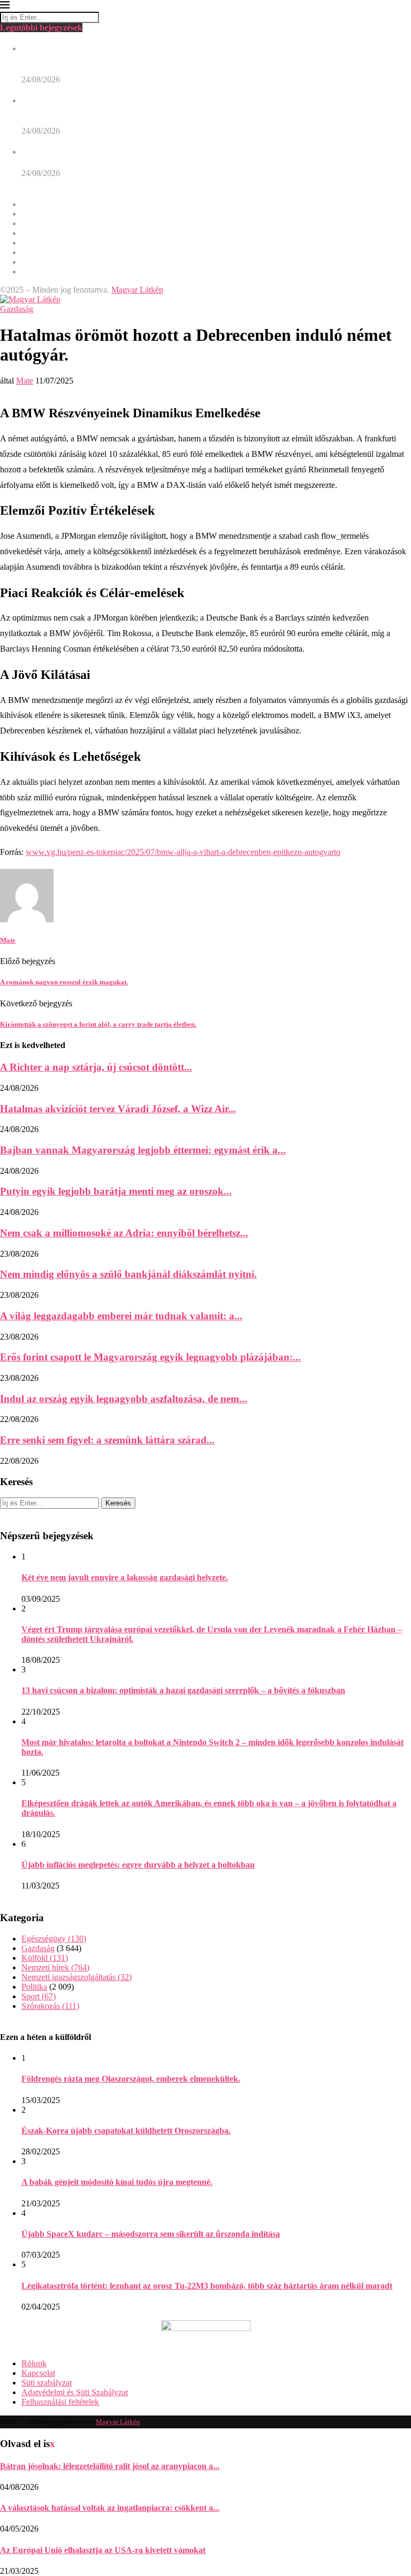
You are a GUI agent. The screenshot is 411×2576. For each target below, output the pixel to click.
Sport (31, 262)
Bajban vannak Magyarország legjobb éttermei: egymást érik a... (143, 1150)
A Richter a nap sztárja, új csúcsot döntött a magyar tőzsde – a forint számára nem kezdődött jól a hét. (207, 152)
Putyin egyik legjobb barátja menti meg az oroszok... (116, 1191)
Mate (25, 381)
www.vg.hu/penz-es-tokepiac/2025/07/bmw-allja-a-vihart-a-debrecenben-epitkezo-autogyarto (183, 852)
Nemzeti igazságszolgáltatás (68, 243)
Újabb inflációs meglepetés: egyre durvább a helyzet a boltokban (138, 1865)
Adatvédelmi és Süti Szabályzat (75, 2392)
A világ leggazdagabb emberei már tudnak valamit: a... (121, 1316)
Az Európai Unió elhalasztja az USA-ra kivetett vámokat (103, 2550)
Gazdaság (38, 214)
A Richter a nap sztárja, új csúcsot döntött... (96, 1067)
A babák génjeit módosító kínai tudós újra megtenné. (117, 2182)
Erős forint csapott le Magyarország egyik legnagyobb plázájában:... (150, 1357)
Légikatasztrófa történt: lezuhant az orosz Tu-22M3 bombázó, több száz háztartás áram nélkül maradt (207, 2286)
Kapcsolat (38, 2373)
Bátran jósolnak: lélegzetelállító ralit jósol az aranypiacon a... (110, 2466)
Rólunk (34, 2363)
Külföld (35, 223)
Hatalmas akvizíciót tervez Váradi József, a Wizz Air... (118, 1109)
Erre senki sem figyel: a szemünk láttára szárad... (107, 1440)
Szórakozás (41, 272)
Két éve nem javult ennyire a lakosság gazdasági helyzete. (125, 1577)
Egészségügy (44, 204)
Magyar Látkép (137, 290)
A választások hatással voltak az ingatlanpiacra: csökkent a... (110, 2508)
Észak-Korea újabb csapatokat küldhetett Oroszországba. (126, 2131)
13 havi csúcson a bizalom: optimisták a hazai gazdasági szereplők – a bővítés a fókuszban (183, 1690)
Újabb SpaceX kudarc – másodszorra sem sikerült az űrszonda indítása (151, 2234)
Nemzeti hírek (45, 233)
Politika (34, 252)
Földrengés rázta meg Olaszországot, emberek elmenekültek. (131, 2079)
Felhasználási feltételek (60, 2402)
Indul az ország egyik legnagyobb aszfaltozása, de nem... (124, 1399)
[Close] (5, 7)
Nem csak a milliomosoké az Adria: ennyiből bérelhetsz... (124, 1233)
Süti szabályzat (47, 2383)
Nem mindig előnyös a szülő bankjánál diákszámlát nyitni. (128, 1274)
